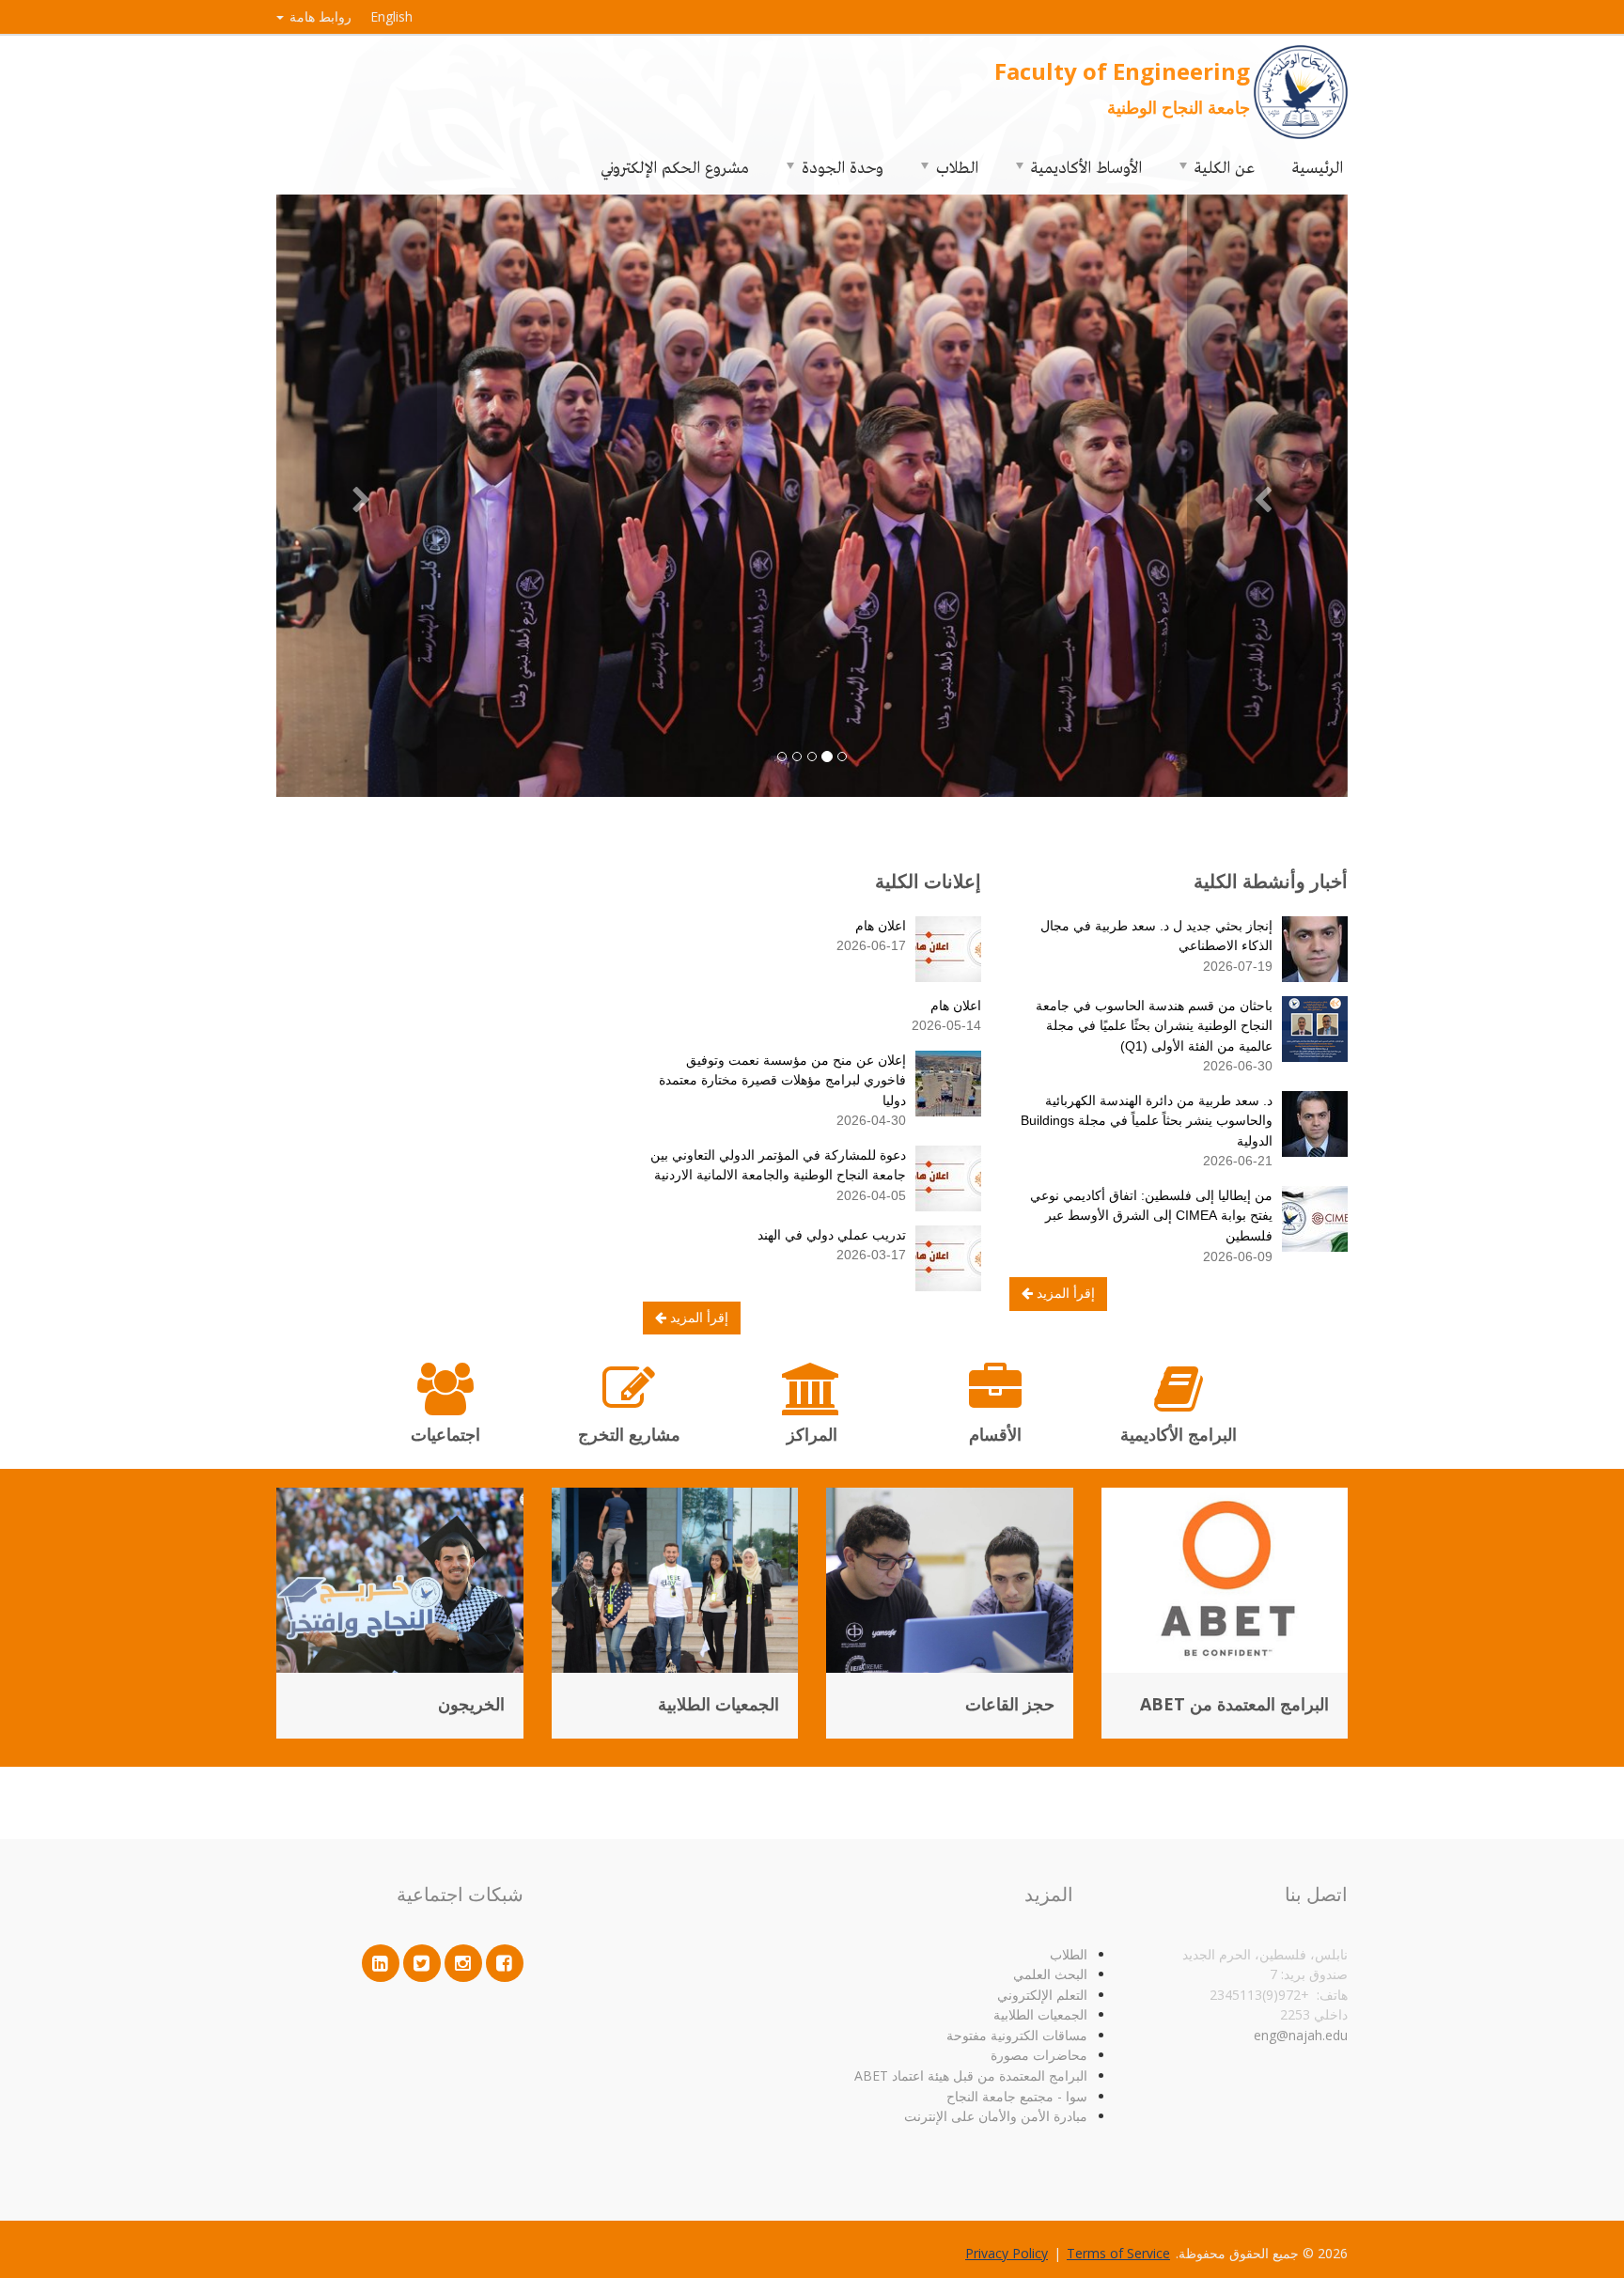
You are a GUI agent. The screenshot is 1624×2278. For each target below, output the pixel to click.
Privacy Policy (1007, 2253)
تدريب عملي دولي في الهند (832, 1235)
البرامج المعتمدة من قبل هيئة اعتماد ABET (971, 2075)
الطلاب (957, 166)
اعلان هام (881, 926)
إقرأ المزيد (1064, 1293)
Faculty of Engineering (1122, 71)
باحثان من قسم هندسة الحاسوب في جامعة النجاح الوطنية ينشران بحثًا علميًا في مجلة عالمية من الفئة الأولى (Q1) (1154, 1026)
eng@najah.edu (1301, 2035)
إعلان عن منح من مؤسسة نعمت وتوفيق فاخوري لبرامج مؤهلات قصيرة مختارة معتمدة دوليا (782, 1080)
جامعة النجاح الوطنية (1179, 107)
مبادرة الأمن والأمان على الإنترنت (996, 2116)
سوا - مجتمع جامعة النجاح (1017, 2096)
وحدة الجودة (843, 166)
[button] (1267, 496)
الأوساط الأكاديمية (1086, 166)
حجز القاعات (1010, 1704)
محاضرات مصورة (1039, 2055)
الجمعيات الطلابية (718, 1704)
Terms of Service (1118, 2253)
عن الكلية (1225, 166)
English (391, 16)
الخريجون (471, 1704)
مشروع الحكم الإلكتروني (675, 166)
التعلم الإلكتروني (1042, 1995)
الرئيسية (1318, 166)
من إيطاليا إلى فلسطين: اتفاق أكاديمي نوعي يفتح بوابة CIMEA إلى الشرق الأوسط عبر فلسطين (1151, 1216)
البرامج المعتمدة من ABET (1234, 1704)
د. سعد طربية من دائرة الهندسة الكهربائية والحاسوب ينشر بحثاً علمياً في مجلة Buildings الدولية (1147, 1121)
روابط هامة (319, 16)
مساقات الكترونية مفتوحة (1017, 2035)
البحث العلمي (1050, 1974)
